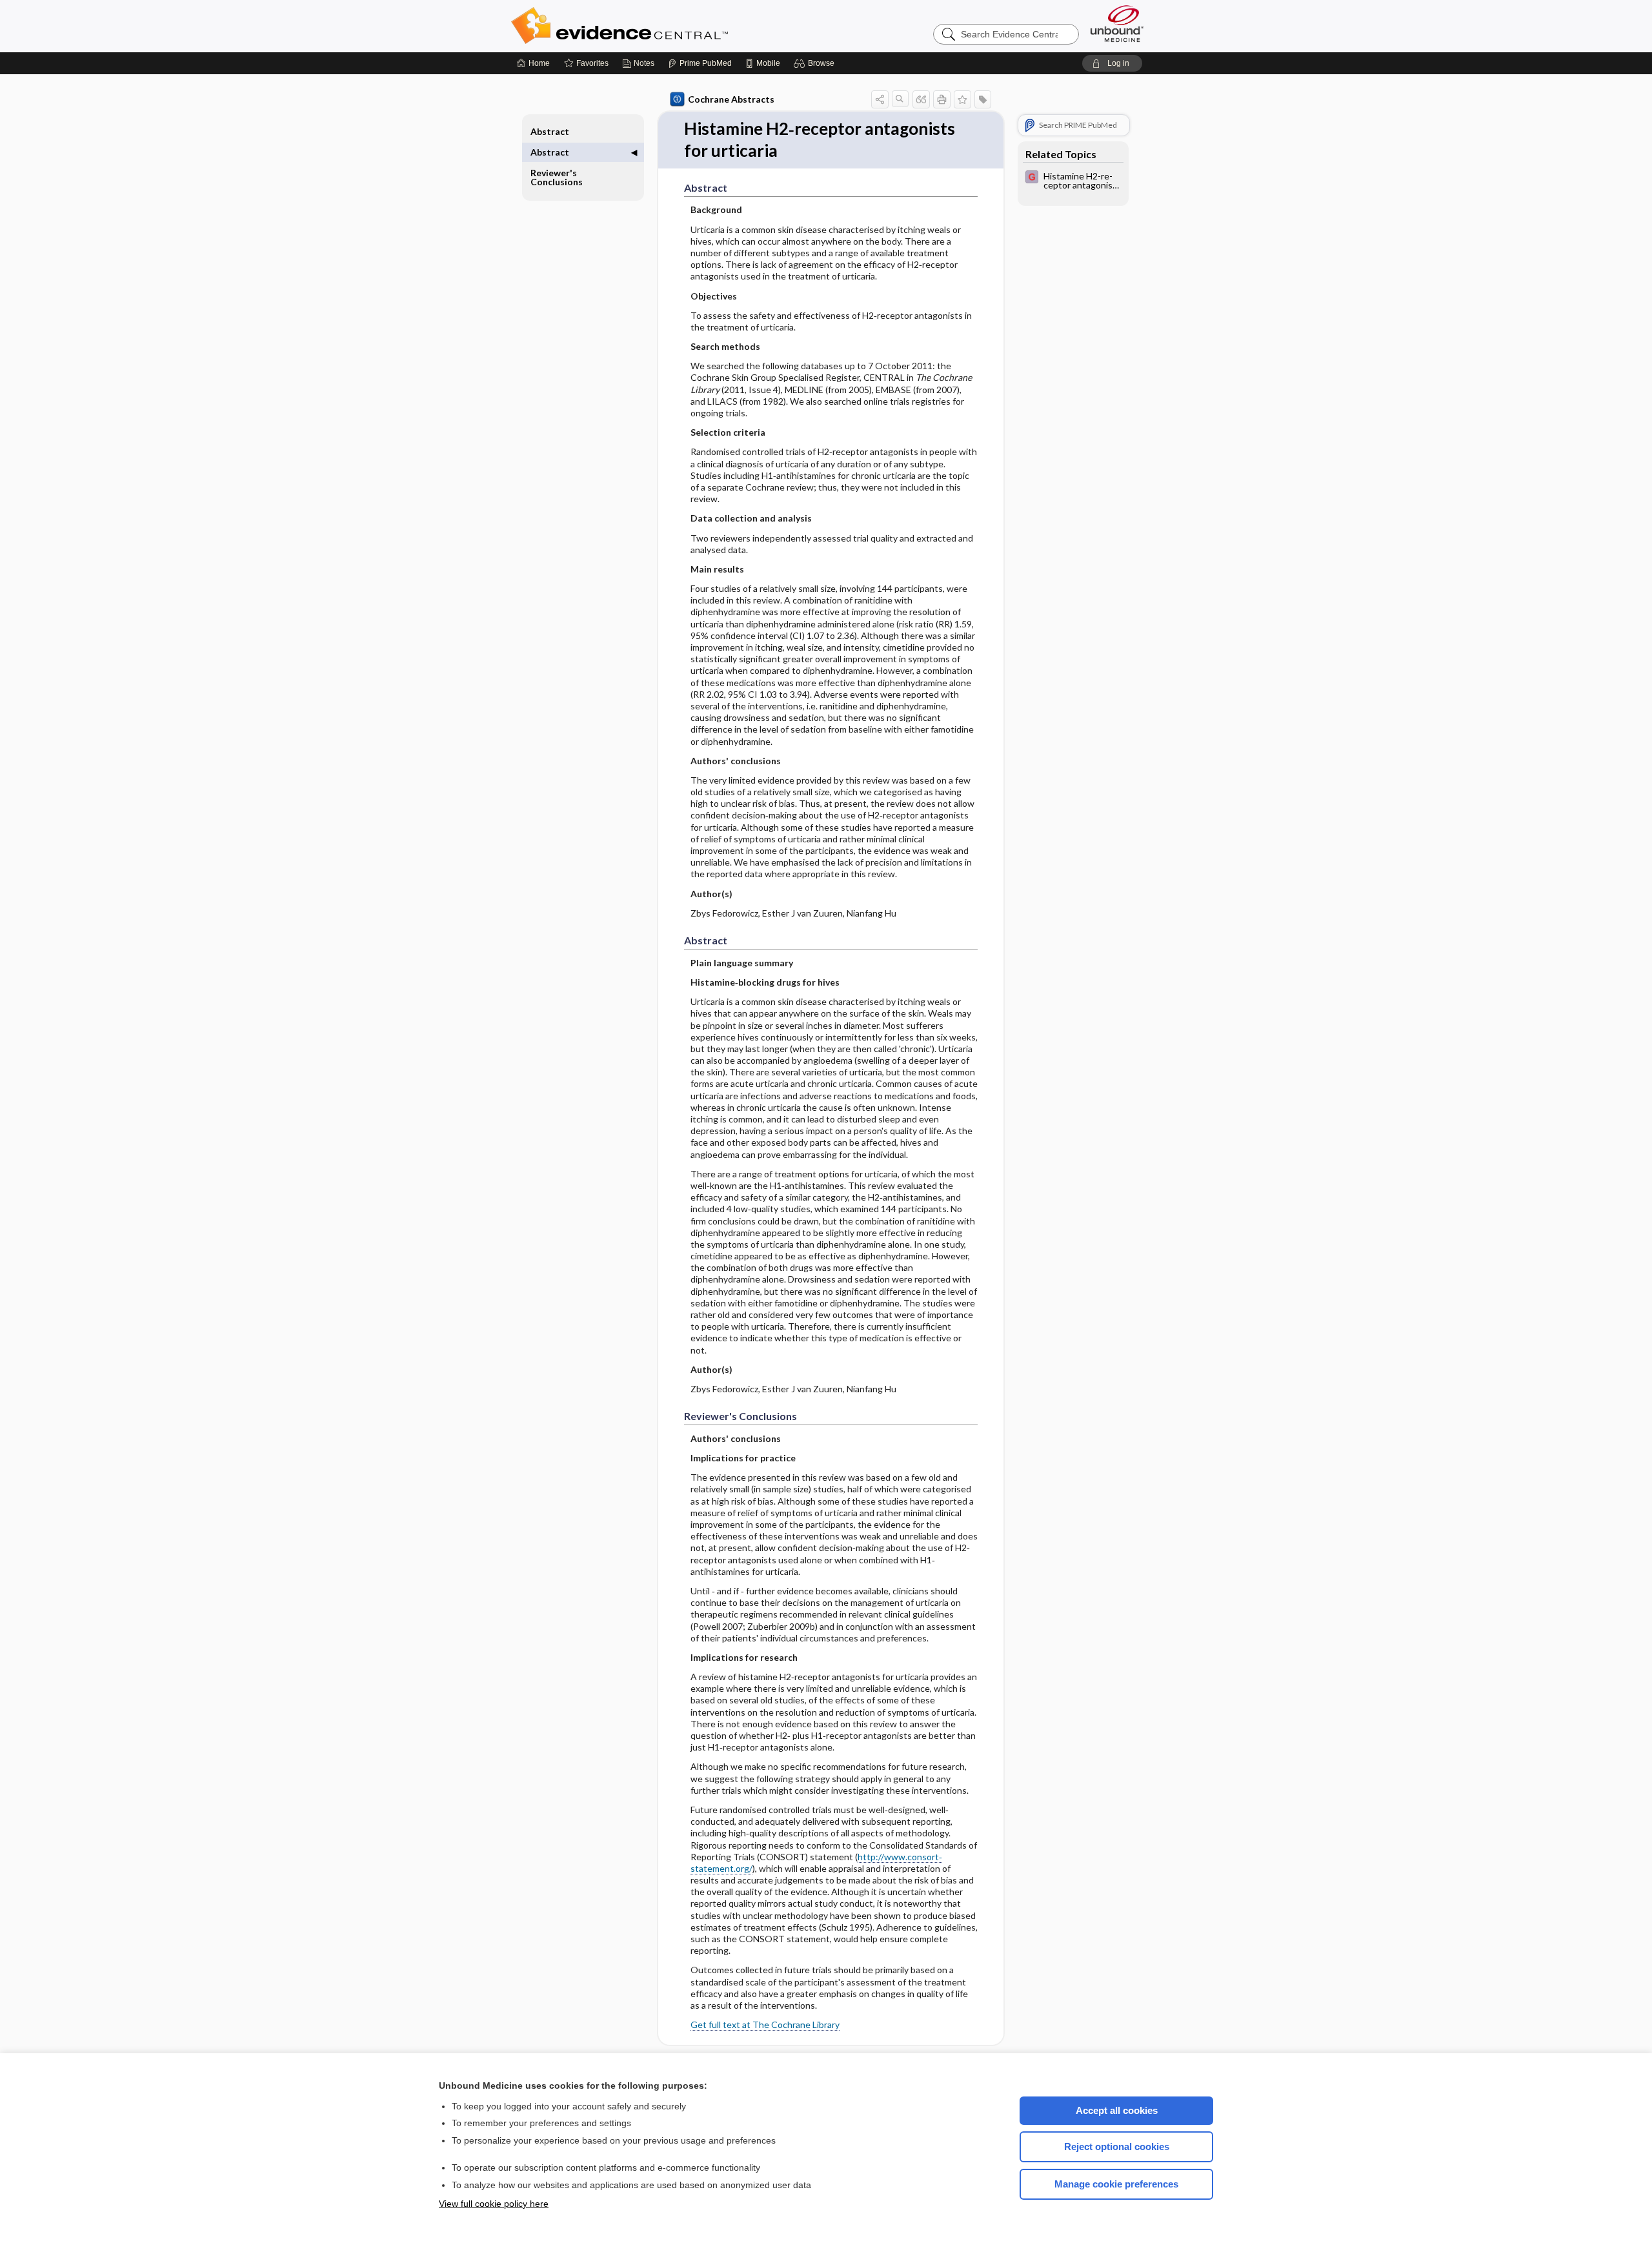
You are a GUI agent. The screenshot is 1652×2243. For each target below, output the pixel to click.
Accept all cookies (1117, 2110)
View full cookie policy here (494, 2204)
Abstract (550, 131)
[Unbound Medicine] (1117, 24)
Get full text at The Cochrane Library (765, 2025)
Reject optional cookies (1117, 2147)
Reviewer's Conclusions (557, 177)
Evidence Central (671, 26)
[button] (816, 63)
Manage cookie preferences (1116, 2184)
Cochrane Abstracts (731, 99)
